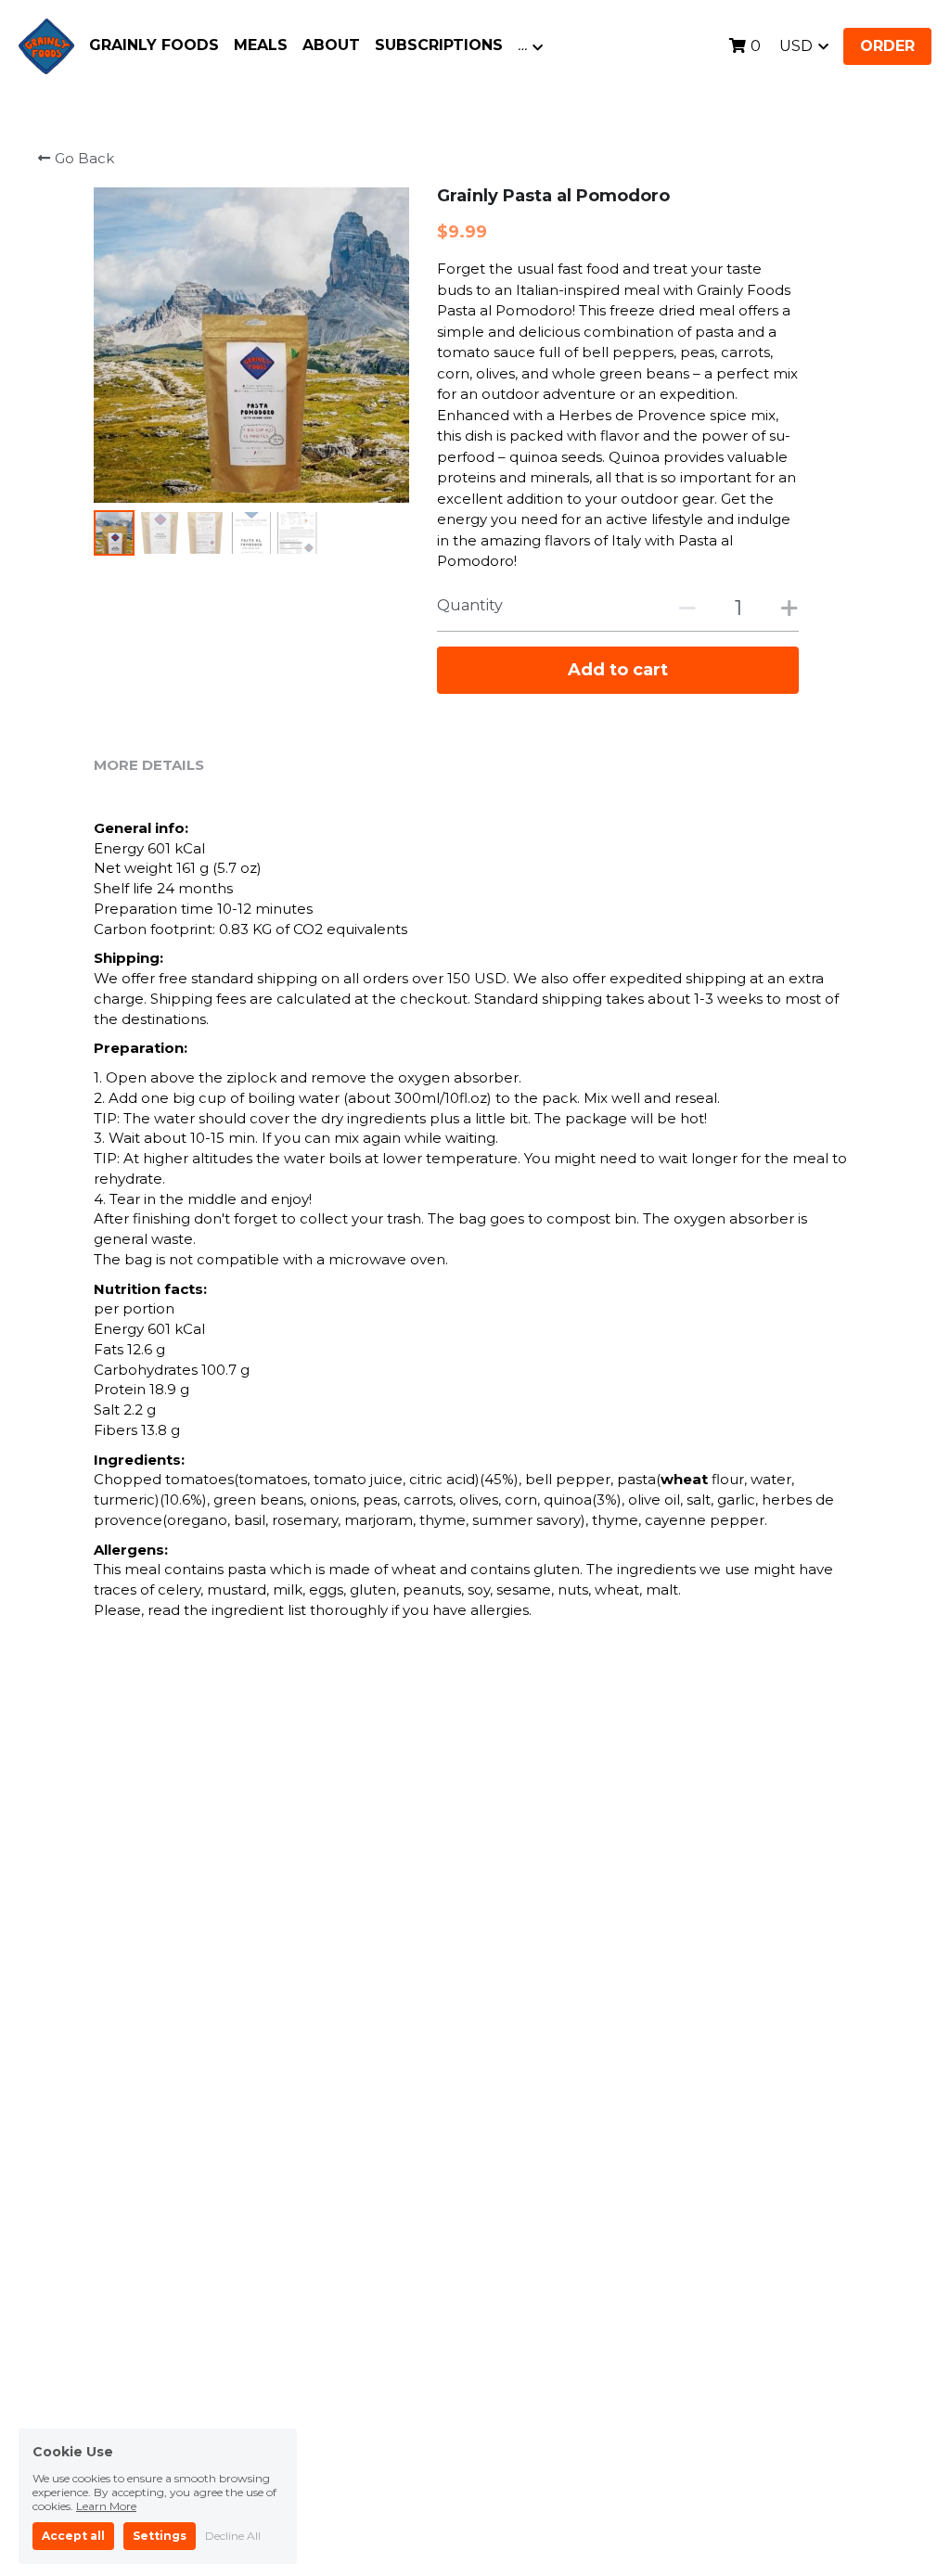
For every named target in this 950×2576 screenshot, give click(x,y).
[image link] (46, 45)
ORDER (887, 46)
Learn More (106, 2499)
